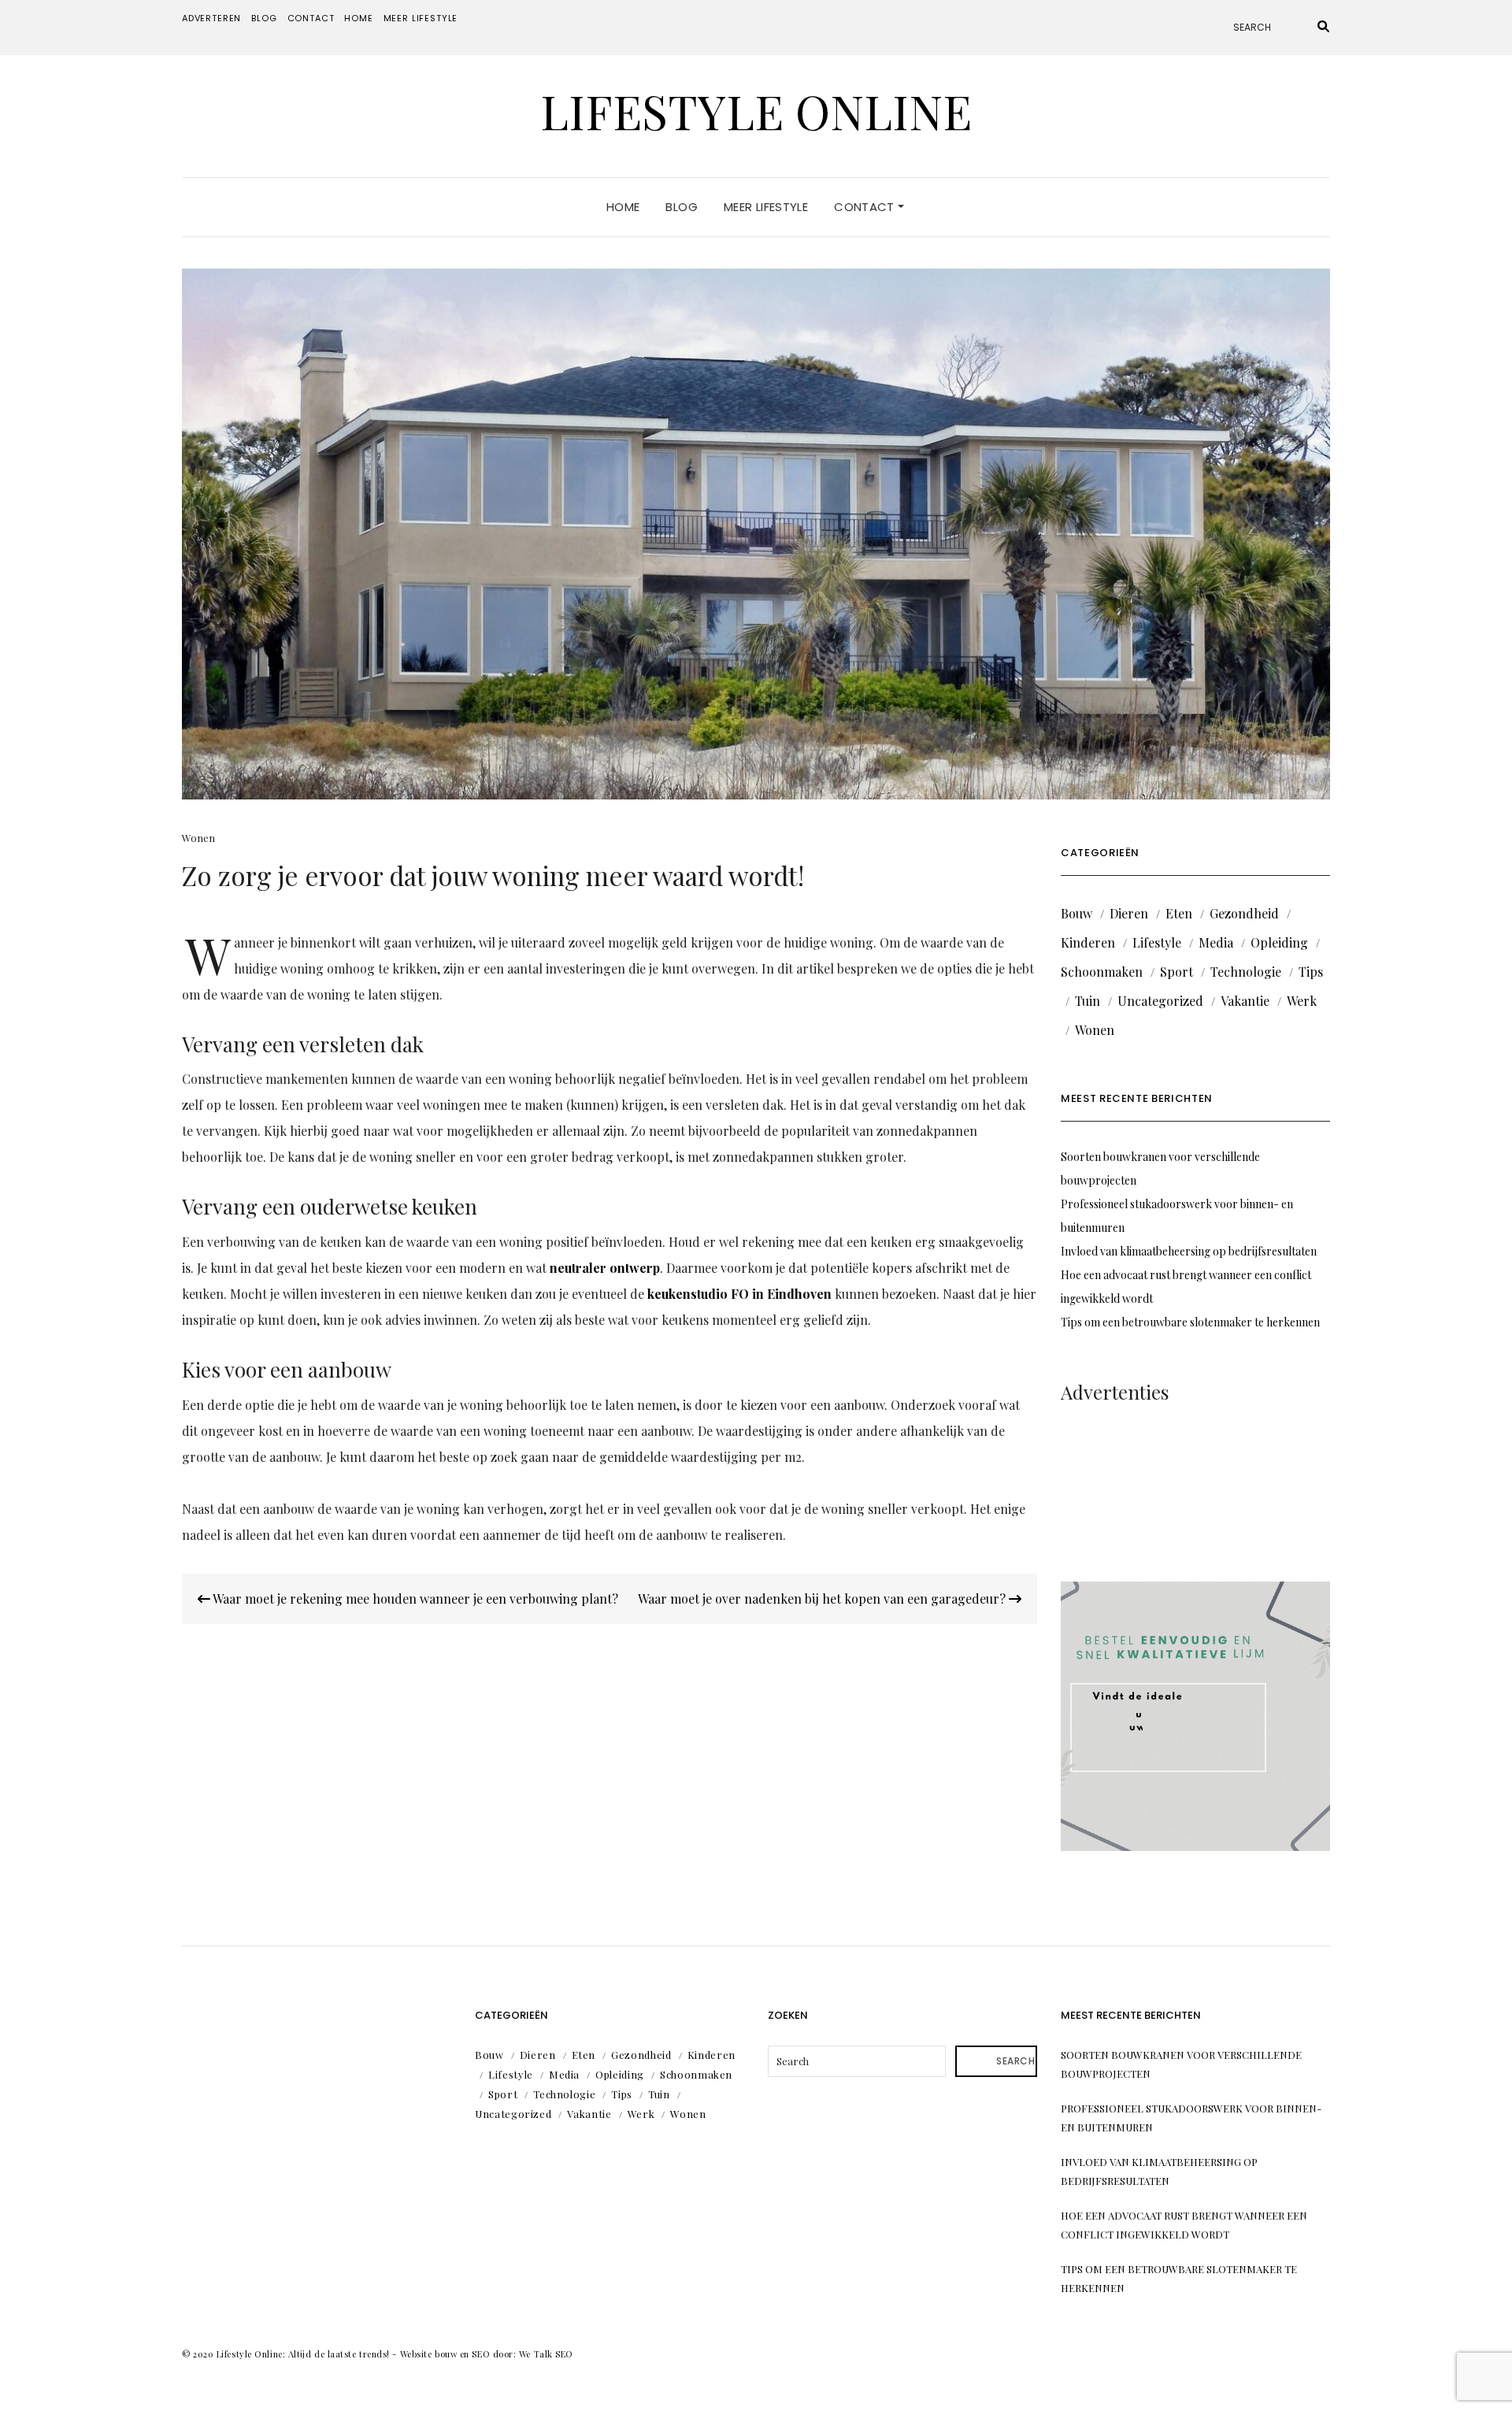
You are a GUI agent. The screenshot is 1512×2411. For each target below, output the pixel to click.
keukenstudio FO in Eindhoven (739, 1294)
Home (358, 18)
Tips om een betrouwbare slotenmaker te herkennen (1190, 1322)
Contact (311, 18)
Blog (264, 18)
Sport (1177, 972)
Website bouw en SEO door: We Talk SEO (487, 2354)
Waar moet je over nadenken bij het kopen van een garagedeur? (823, 1599)
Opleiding (1279, 942)
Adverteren (211, 18)
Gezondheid (1244, 913)
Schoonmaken (1102, 972)
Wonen (198, 838)
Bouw (1077, 913)
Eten (1179, 913)
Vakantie (1245, 1001)
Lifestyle (1157, 942)
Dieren (1129, 913)
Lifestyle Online (756, 110)
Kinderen (1088, 942)
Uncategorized (1160, 1001)
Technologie (1246, 972)
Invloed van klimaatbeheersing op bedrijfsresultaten (1189, 1251)
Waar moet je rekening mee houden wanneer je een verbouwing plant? (414, 1599)
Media (1216, 942)
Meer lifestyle (421, 18)
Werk (1302, 1001)
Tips (1311, 972)
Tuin (1088, 1001)
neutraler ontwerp (605, 1268)
